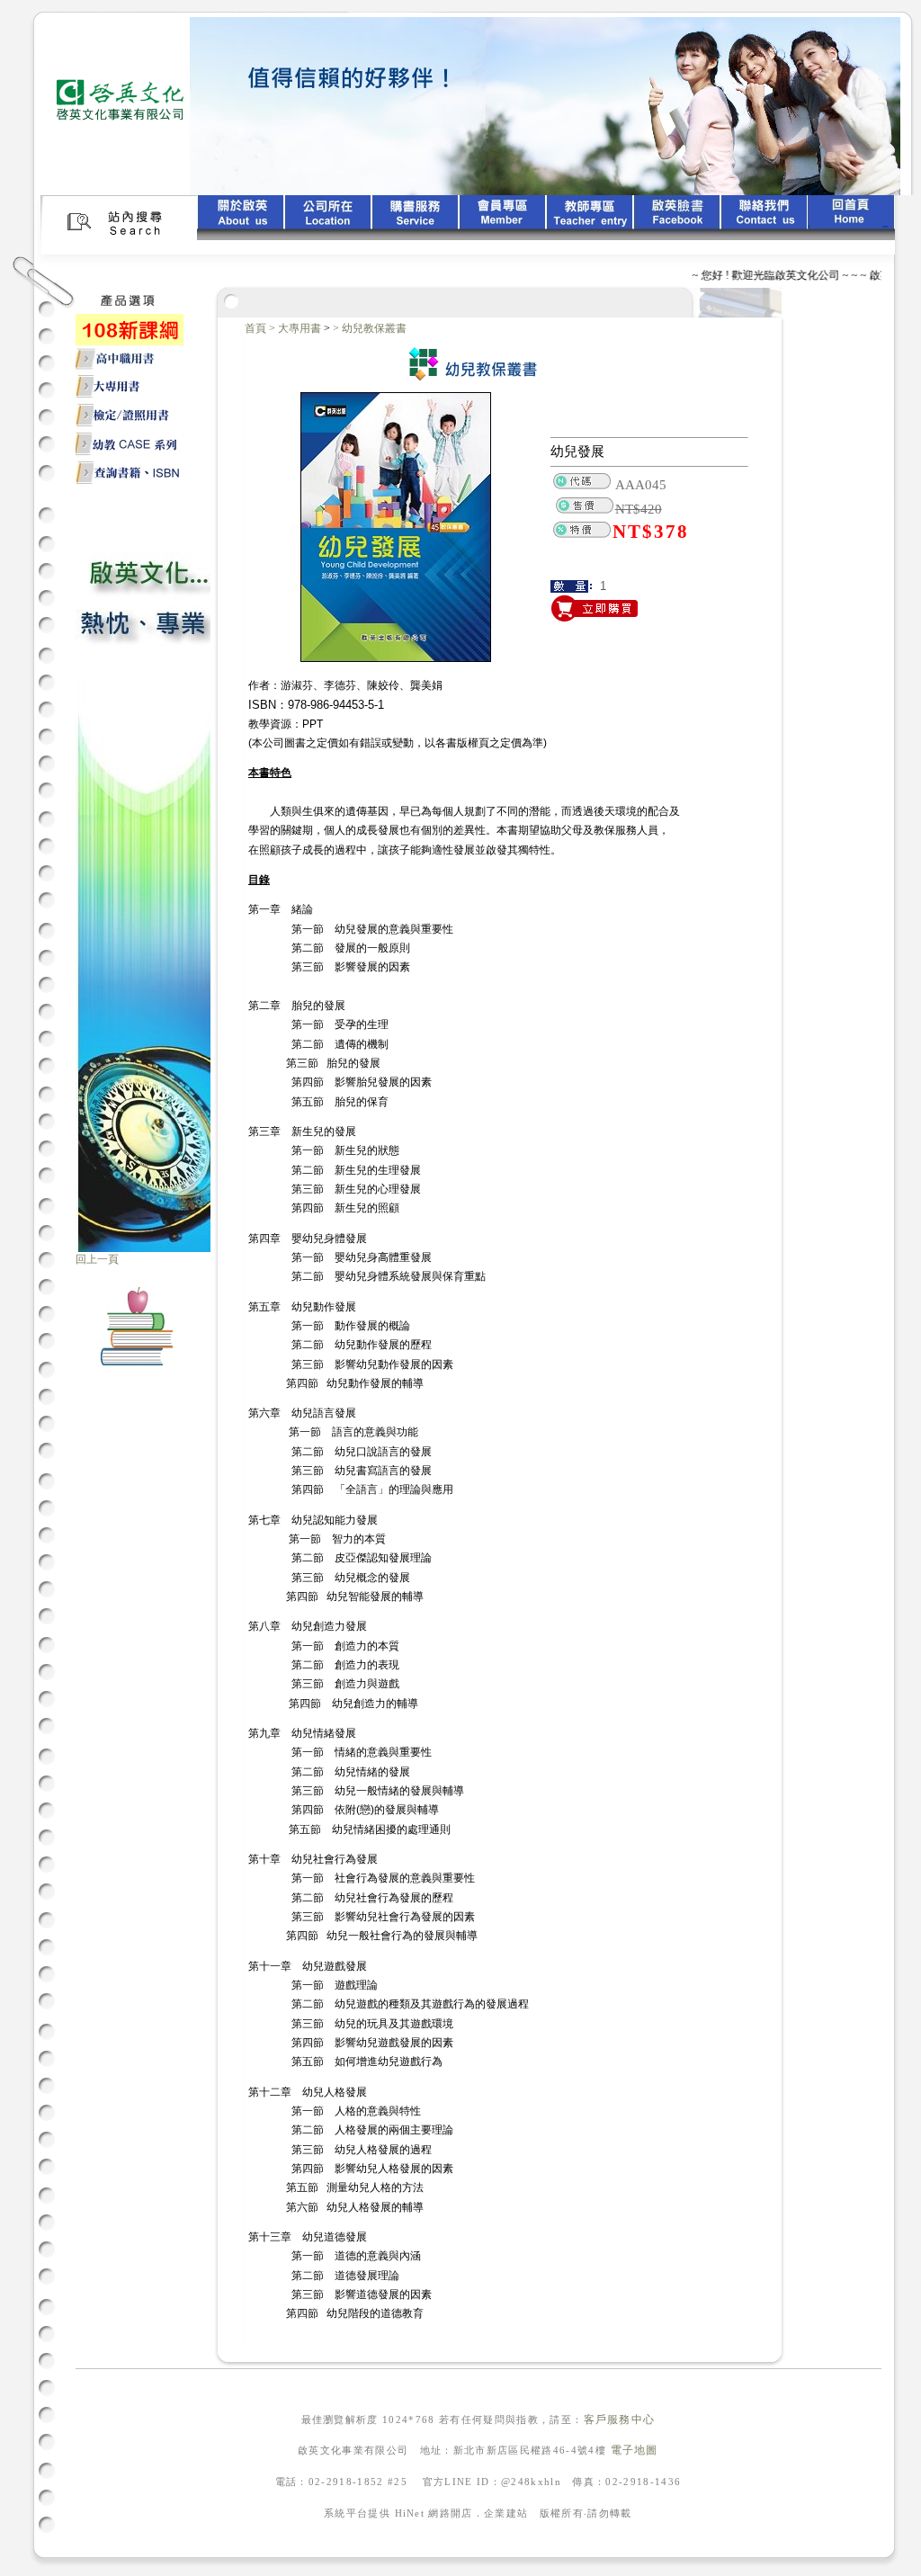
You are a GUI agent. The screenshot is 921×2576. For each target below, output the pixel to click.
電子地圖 (635, 2450)
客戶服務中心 (620, 2419)
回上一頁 (97, 1259)
